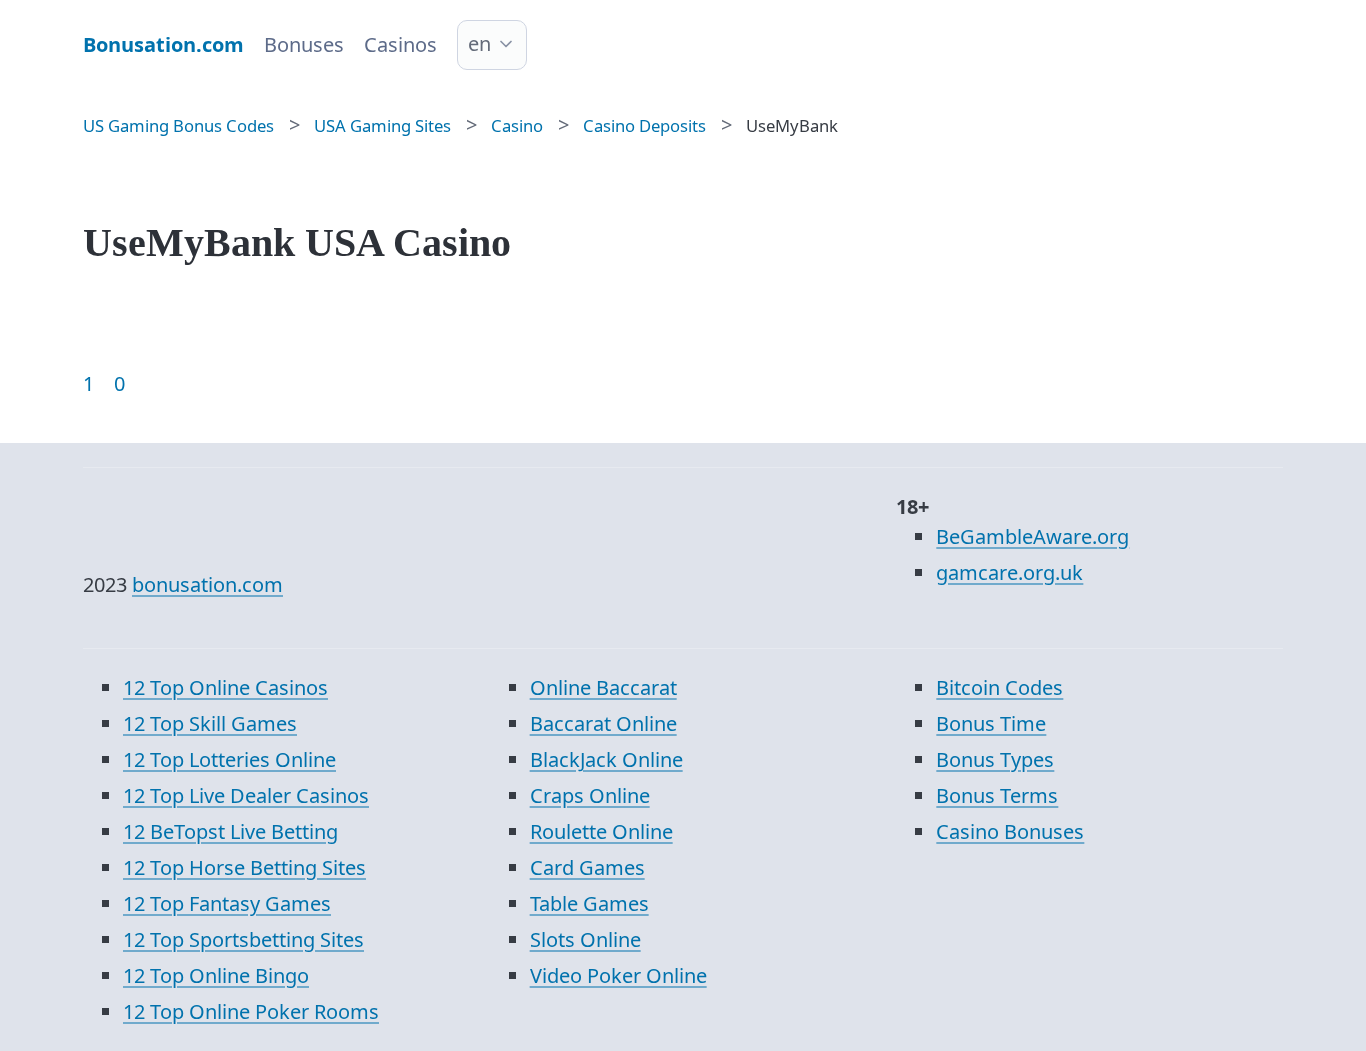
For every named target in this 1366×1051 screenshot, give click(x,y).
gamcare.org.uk (1009, 572)
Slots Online (585, 939)
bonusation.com (207, 584)
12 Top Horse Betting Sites (244, 867)
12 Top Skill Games (210, 723)
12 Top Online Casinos (225, 687)
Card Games (587, 867)
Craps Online (590, 795)
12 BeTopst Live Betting (230, 831)
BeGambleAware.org (1032, 536)
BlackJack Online (606, 759)
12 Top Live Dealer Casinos (246, 795)
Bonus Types (995, 759)
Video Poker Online (618, 975)
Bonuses (304, 44)
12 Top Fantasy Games (227, 903)
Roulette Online (601, 831)
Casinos (400, 44)
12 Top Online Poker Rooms (251, 1011)
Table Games (589, 903)
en (479, 43)
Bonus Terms (997, 795)
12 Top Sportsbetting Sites (243, 939)
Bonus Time (991, 723)
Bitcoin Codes (999, 687)
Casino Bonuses (1010, 831)
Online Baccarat (603, 687)
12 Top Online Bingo (216, 975)
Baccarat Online (603, 723)
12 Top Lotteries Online (229, 759)
